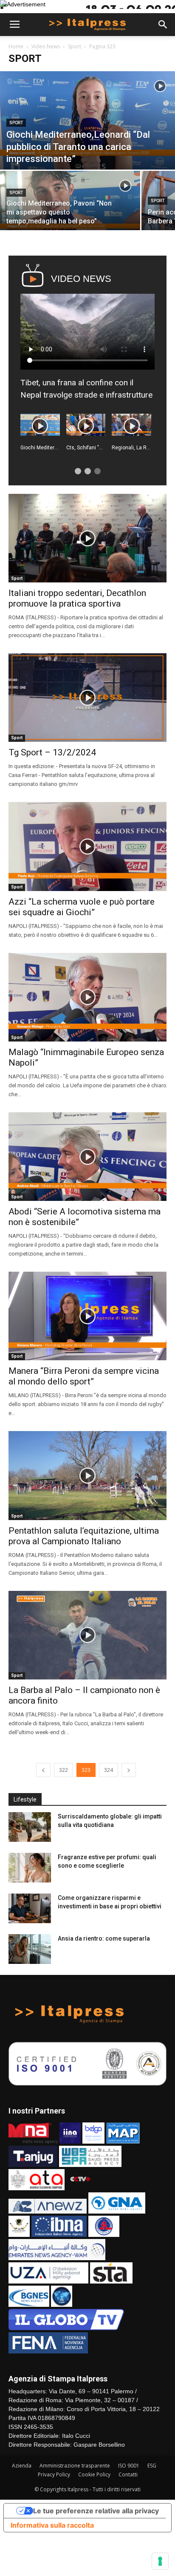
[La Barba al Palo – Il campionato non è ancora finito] (87, 1635)
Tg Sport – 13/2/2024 (52, 752)
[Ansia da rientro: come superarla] (30, 1949)
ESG (152, 2466)
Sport (75, 46)
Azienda (22, 2466)
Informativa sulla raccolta (52, 2525)
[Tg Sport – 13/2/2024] (87, 698)
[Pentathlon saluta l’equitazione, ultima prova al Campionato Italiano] (87, 1475)
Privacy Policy (54, 2474)
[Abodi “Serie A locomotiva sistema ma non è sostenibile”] (87, 1157)
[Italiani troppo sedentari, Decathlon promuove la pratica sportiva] (87, 538)
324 (109, 1770)
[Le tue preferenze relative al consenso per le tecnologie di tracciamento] (160, 2561)
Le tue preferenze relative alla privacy (96, 2511)
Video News (46, 46)
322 (64, 1770)
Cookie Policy (94, 2474)
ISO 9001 (129, 2466)
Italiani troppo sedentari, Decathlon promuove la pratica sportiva (77, 598)
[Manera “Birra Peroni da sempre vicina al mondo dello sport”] (87, 1316)
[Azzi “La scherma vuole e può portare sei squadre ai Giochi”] (87, 846)
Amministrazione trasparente (75, 2466)
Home (16, 46)
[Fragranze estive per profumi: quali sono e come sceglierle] (30, 1868)
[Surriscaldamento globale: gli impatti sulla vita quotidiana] (30, 1827)
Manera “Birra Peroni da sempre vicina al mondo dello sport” (84, 1376)
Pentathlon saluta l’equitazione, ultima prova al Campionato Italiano (84, 1536)
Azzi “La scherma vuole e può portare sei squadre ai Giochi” (82, 907)
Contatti (128, 2474)
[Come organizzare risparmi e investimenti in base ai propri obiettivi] (30, 1908)
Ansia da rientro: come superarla (104, 1938)
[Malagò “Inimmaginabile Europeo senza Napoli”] (87, 997)
